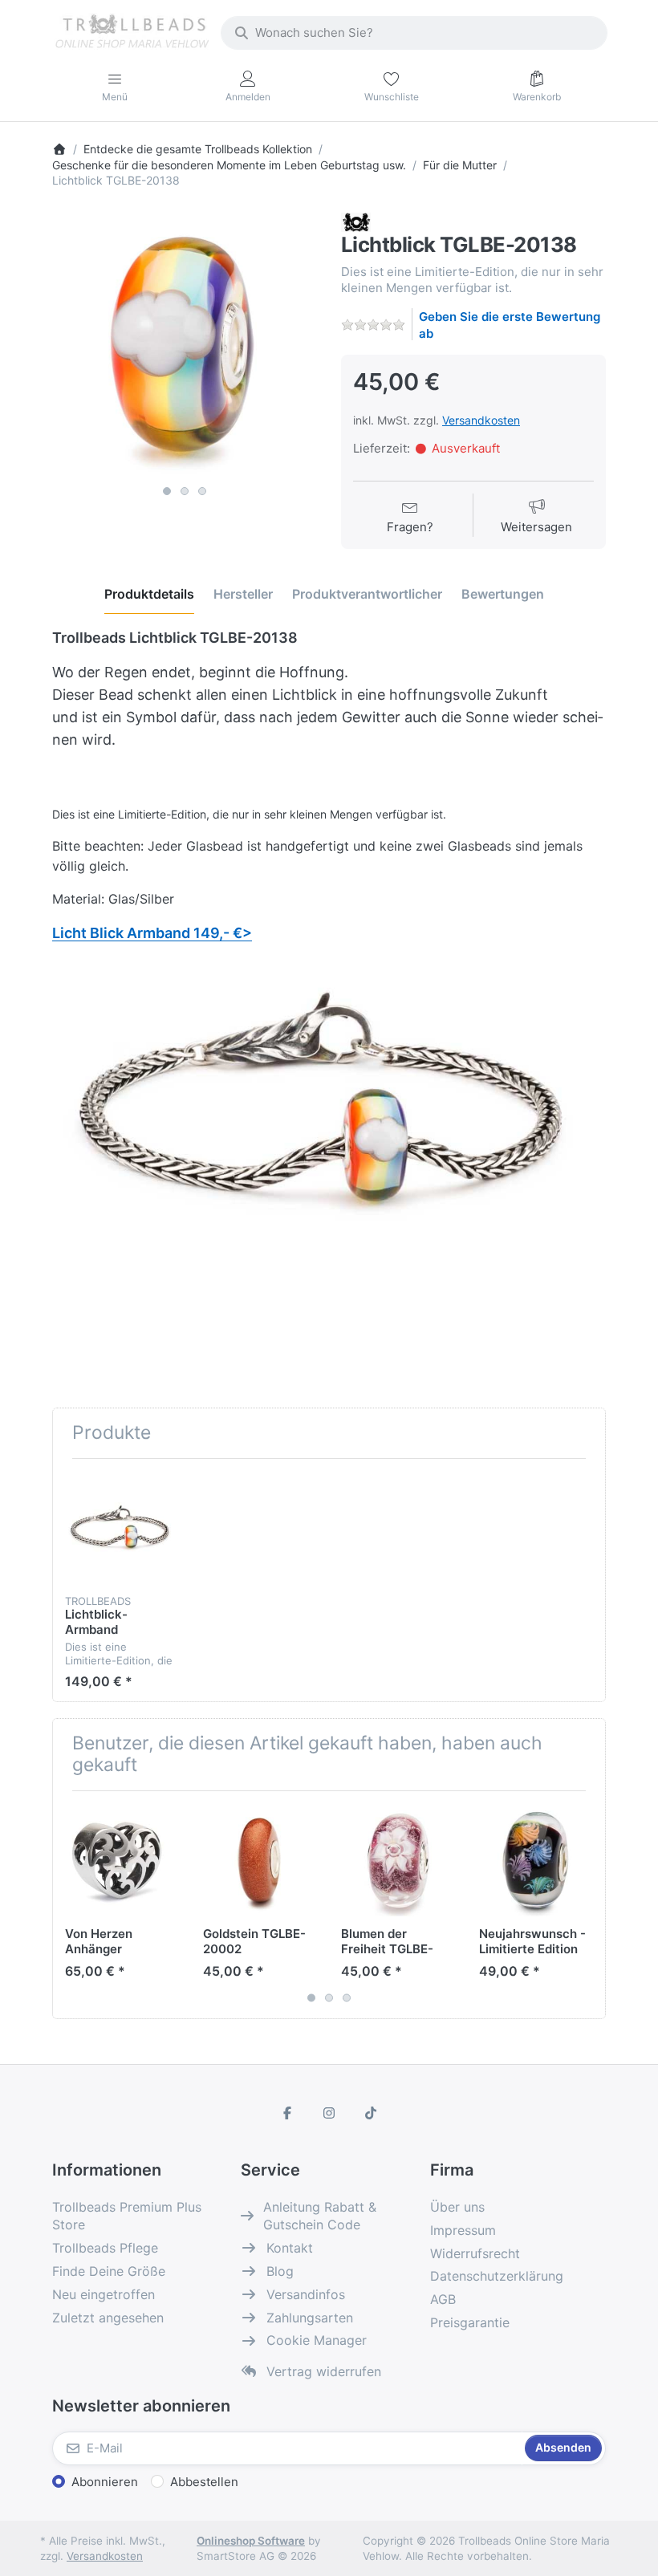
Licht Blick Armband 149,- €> (152, 933)
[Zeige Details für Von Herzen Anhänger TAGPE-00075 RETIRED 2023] (122, 1860)
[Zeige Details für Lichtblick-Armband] (122, 1528)
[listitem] (185, 345)
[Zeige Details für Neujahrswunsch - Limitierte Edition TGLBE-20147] (536, 1860)
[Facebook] (288, 2113)
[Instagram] (329, 2113)
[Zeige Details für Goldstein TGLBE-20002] (260, 1860)
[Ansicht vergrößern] (185, 345)
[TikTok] (371, 2113)
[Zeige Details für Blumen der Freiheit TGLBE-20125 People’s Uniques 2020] (398, 1860)
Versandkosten (481, 420)
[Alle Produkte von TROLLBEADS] (356, 221)
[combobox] (414, 33)
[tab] (149, 595)
